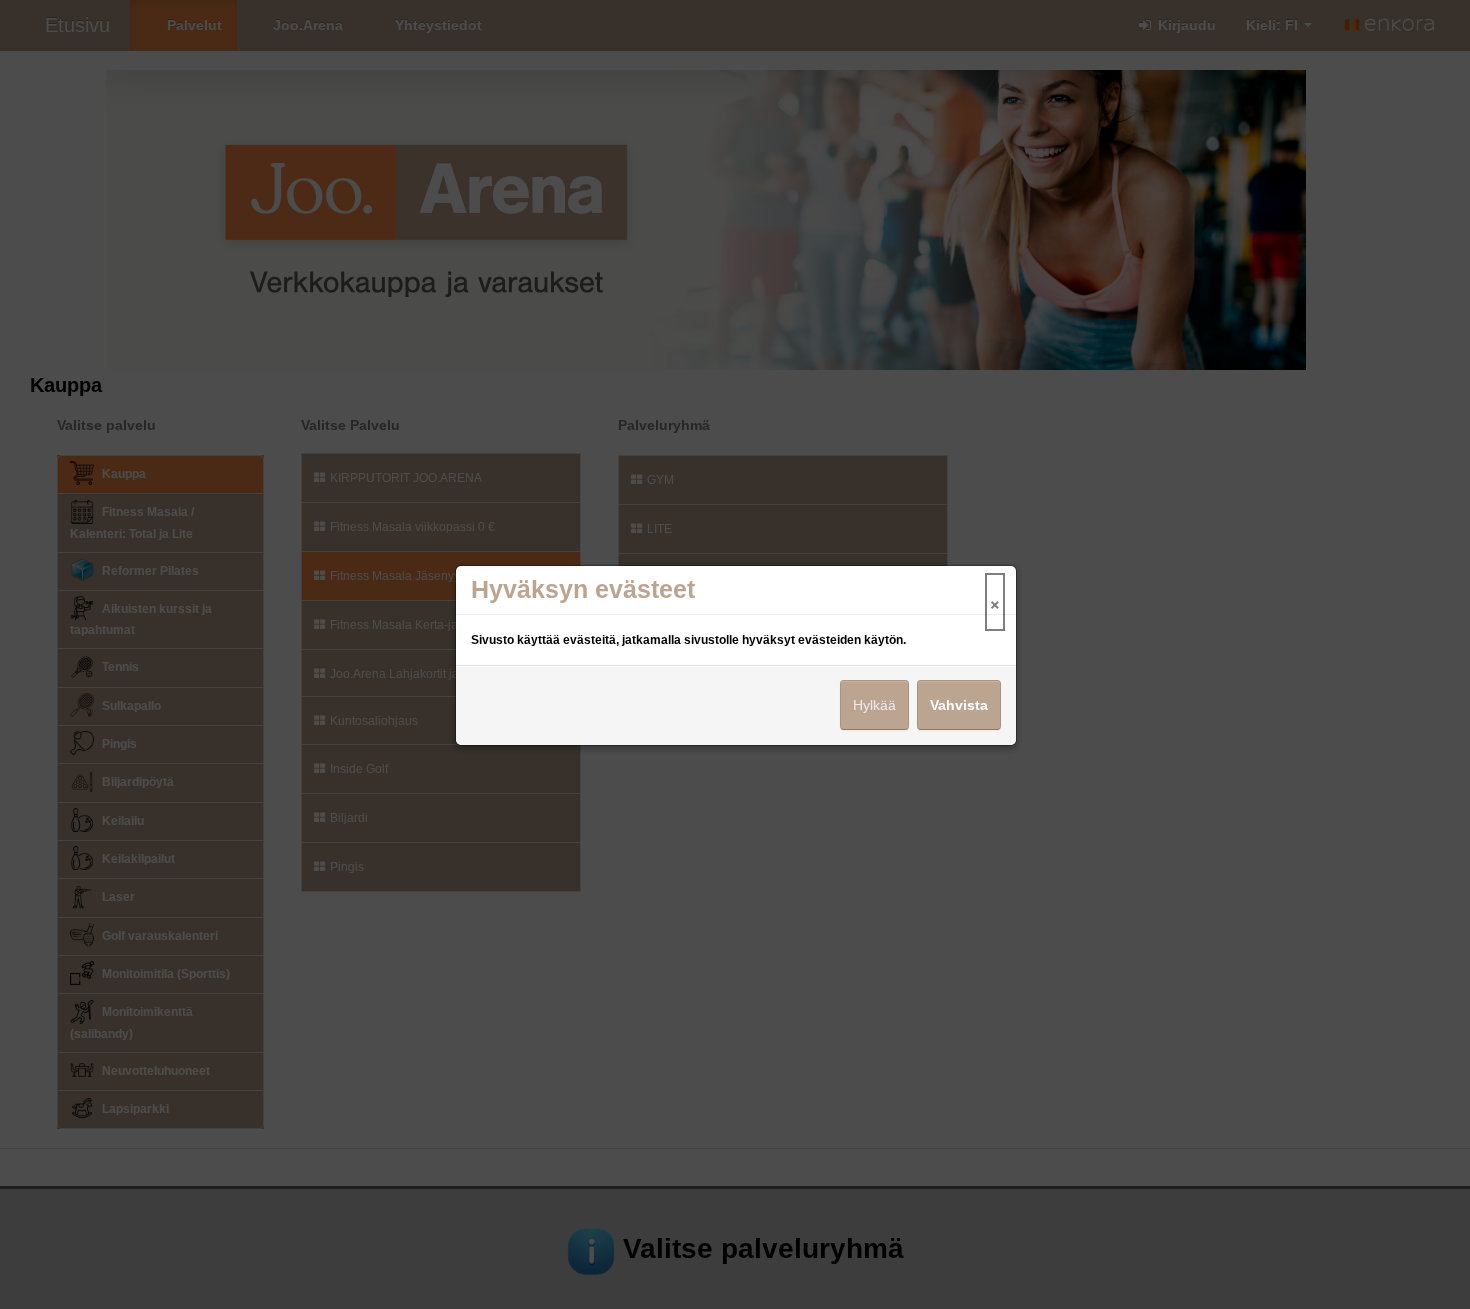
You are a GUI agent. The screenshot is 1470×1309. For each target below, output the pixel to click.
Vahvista (959, 705)
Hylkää (874, 705)
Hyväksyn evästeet (583, 589)
